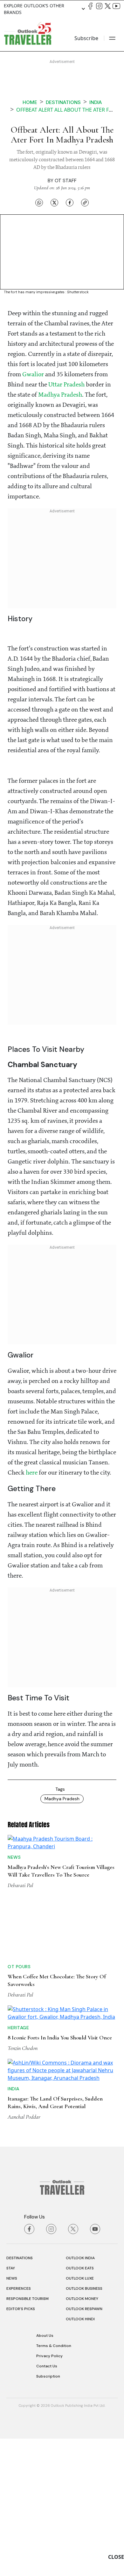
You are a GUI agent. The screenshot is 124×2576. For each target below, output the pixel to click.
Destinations (63, 102)
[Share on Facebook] (70, 202)
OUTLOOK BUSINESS (84, 2426)
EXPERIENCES (19, 2426)
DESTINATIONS (20, 2395)
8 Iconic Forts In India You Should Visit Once (60, 2134)
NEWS (12, 2416)
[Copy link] (85, 202)
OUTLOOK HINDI (80, 2456)
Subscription (48, 2514)
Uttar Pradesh (66, 385)
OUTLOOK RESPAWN (84, 2446)
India (96, 102)
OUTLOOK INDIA (80, 2395)
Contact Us (47, 2503)
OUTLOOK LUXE (80, 2416)
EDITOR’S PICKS (21, 2446)
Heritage (18, 2124)
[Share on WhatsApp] (39, 202)
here (32, 1473)
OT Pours (19, 2015)
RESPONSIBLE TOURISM (28, 2436)
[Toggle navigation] (112, 38)
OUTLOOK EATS (80, 2406)
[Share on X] (54, 202)
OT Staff (66, 181)
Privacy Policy (49, 2493)
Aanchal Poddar (24, 2254)
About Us (45, 2473)
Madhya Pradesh (60, 395)
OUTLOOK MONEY (82, 2436)
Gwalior (33, 375)
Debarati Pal (20, 1934)
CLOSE (116, 2557)
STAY (11, 2406)
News (14, 1906)
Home (30, 102)
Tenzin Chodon (23, 2145)
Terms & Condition (54, 2483)
